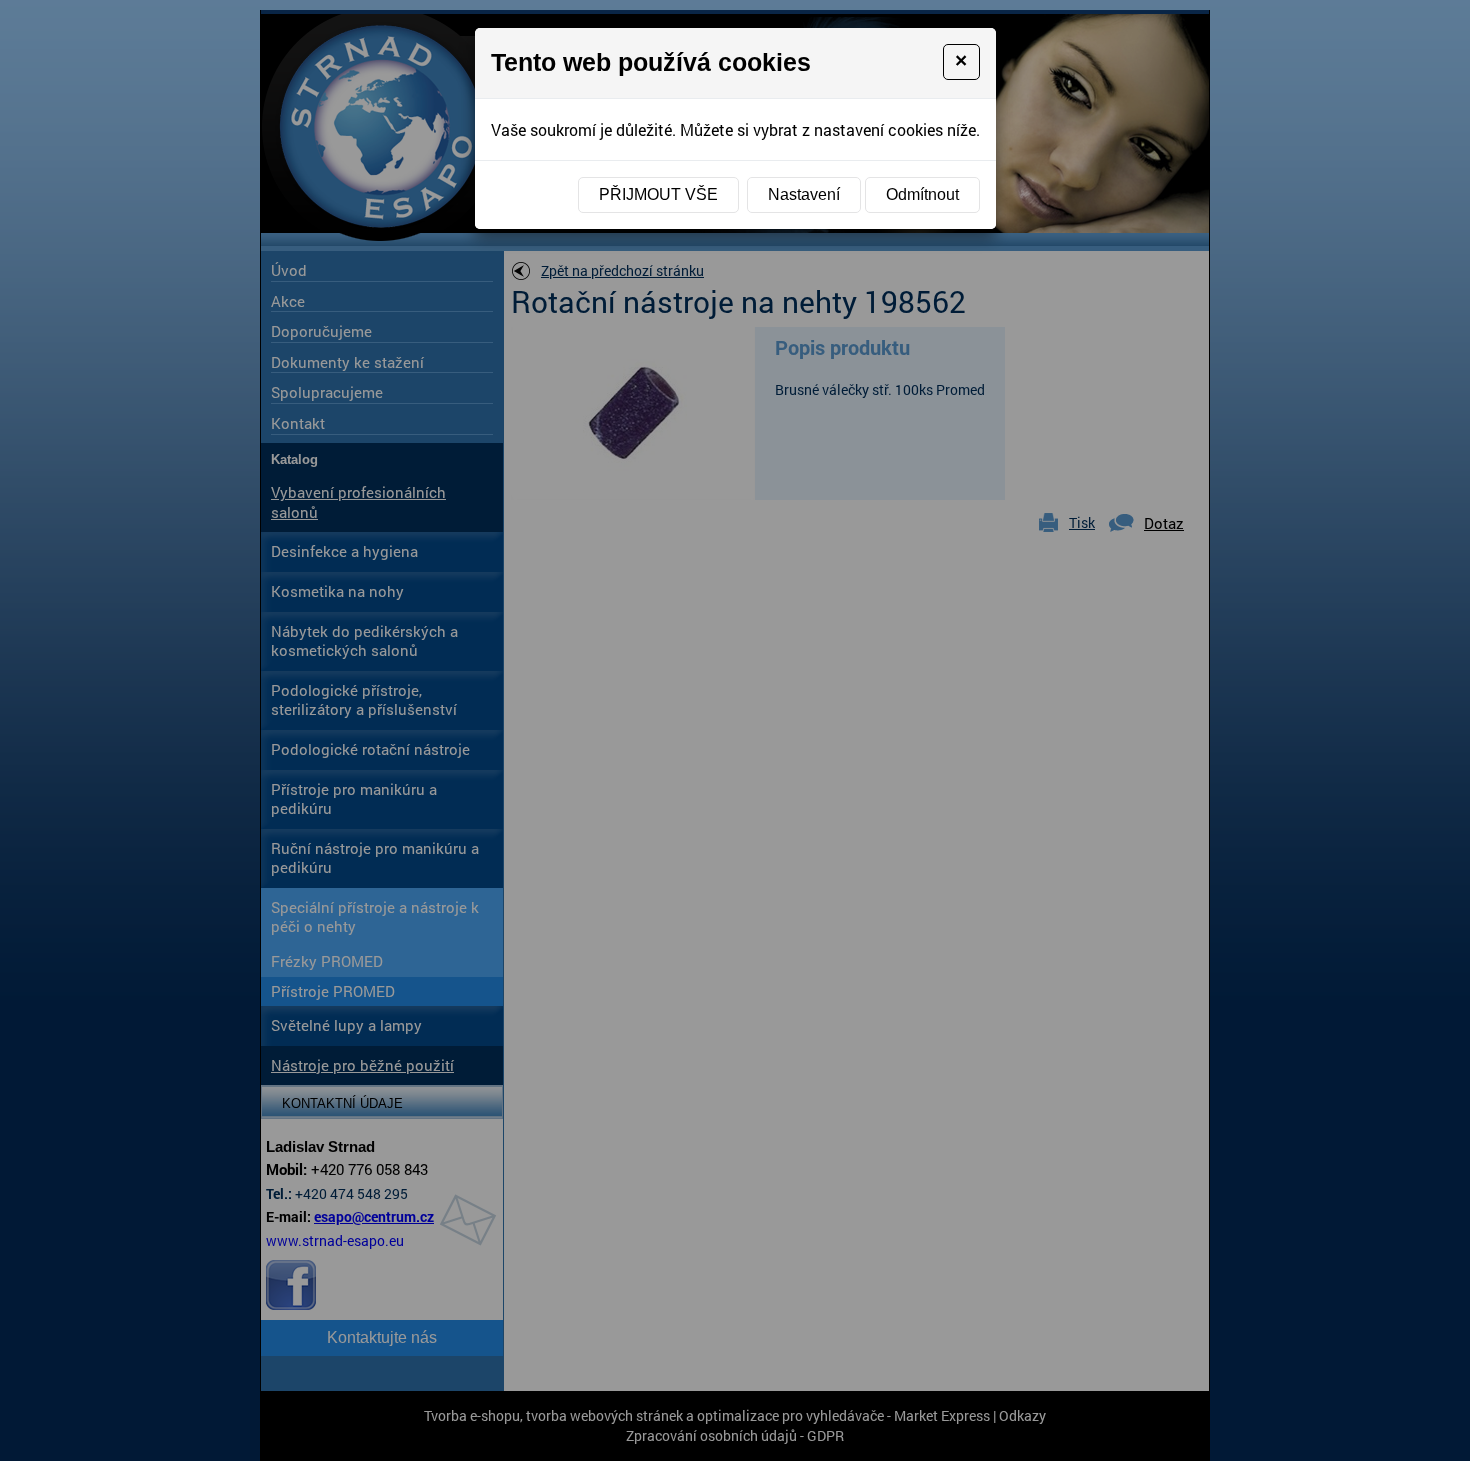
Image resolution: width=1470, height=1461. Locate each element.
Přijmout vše (658, 194)
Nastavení (804, 194)
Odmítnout (922, 194)
